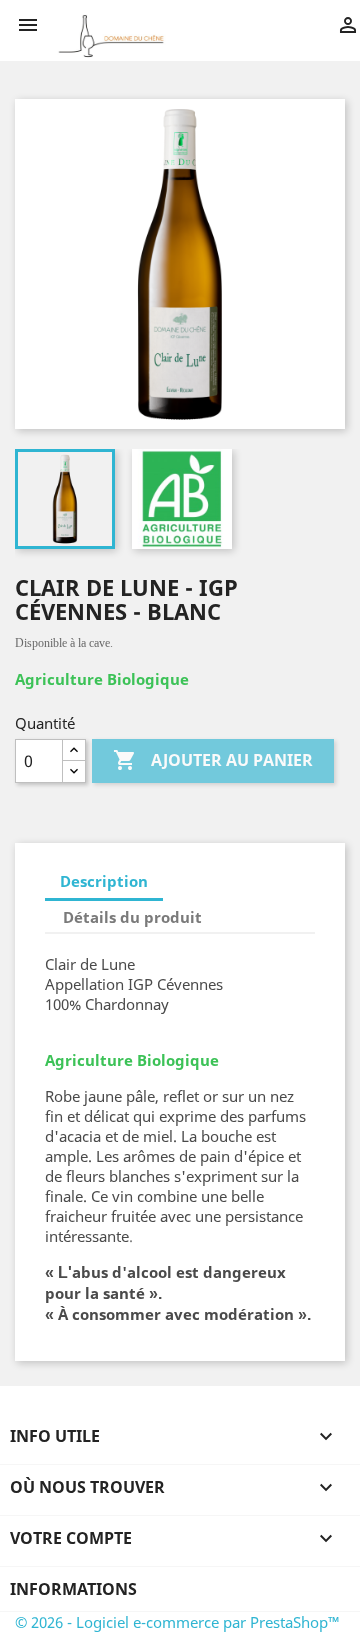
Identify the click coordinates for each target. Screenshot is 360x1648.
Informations (73, 1589)
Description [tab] (104, 881)
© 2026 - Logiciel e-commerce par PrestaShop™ (177, 1622)
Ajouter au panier (213, 760)
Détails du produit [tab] (132, 917)
